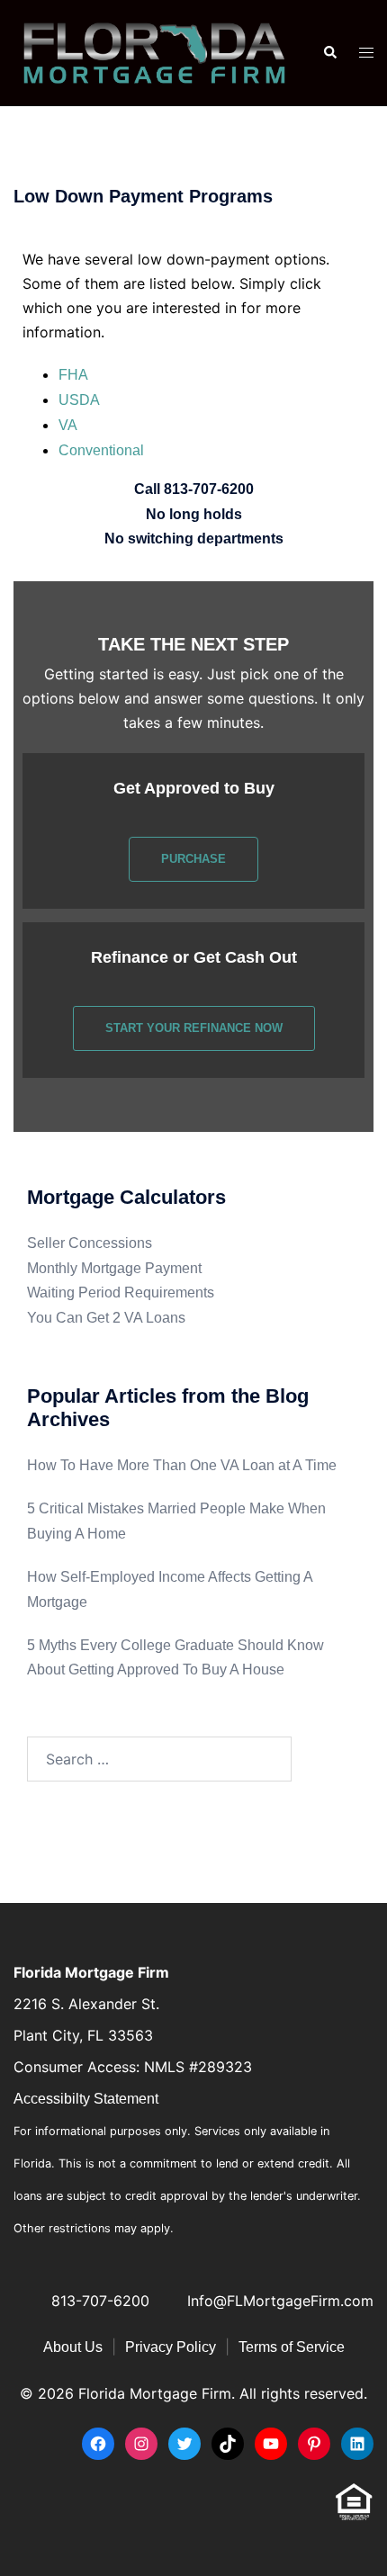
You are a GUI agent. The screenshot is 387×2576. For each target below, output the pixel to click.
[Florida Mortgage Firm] (154, 52)
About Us (73, 2347)
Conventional (101, 450)
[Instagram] (141, 2444)
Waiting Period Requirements (121, 1292)
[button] (329, 53)
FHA (73, 375)
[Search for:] (159, 1759)
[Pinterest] (314, 2444)
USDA (79, 400)
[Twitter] (184, 2444)
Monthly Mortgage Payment (114, 1268)
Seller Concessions (90, 1243)
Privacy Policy (171, 2347)
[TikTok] (228, 2444)
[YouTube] (271, 2444)
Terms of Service (292, 2347)
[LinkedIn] (357, 2444)
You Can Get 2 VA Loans (106, 1318)
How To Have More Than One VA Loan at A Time (182, 1465)
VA (68, 425)
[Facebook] (98, 2444)
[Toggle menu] (366, 54)
